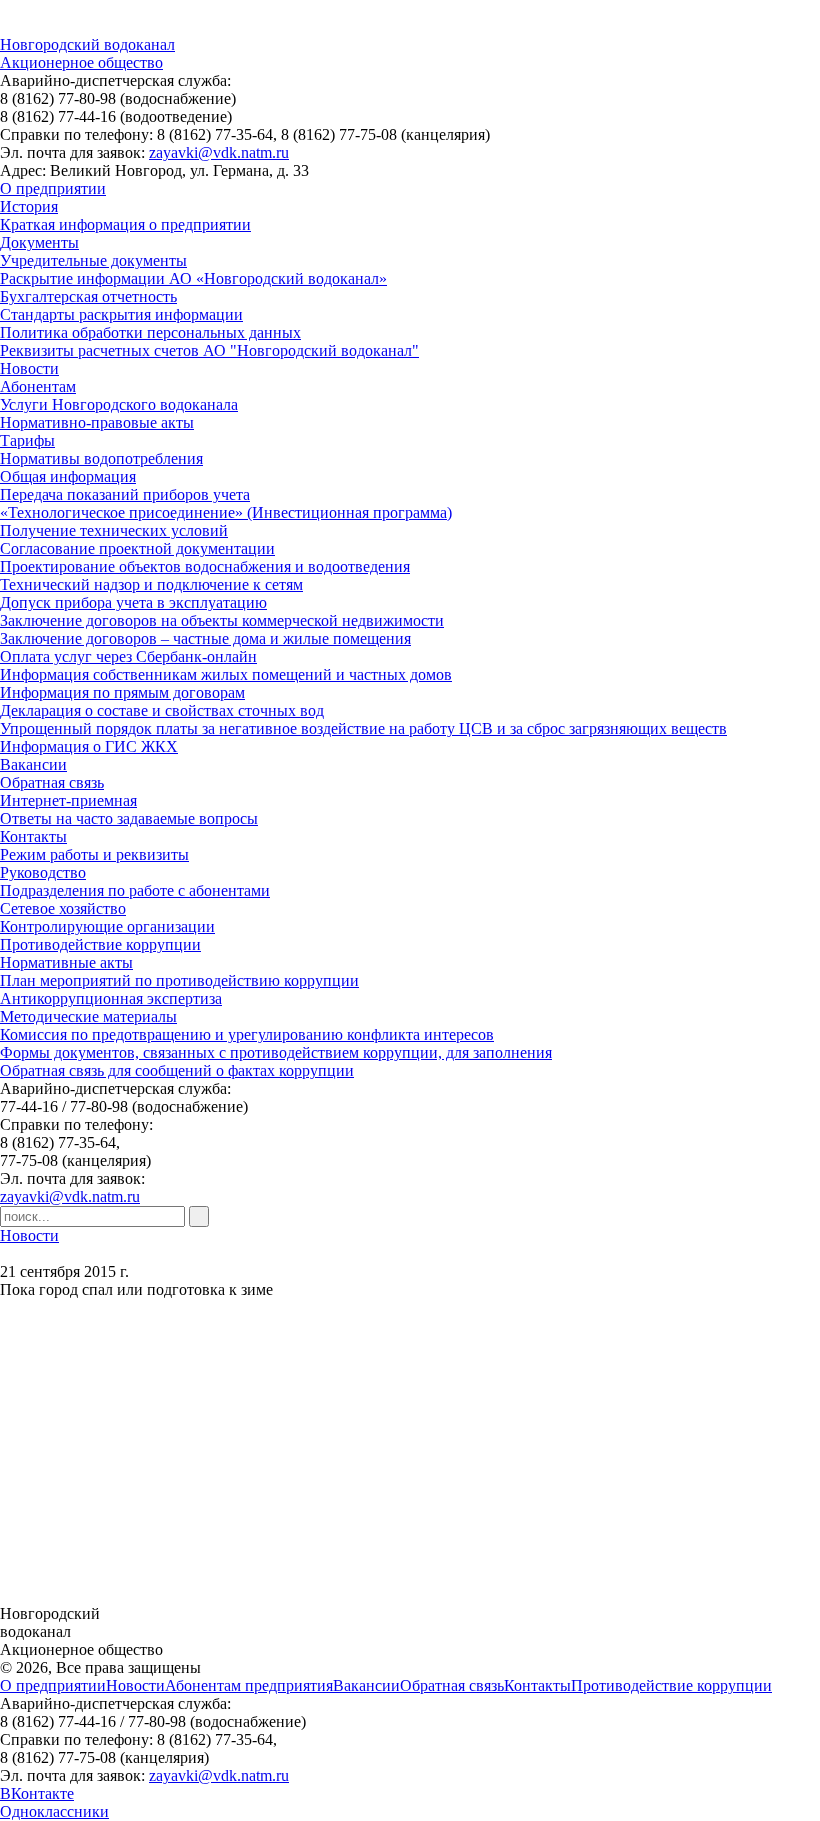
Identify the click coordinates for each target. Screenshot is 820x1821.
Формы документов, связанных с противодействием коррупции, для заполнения (276, 1052)
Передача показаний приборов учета (125, 494)
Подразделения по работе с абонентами (135, 890)
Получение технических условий (114, 530)
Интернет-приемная (68, 800)
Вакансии (33, 764)
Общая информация (68, 476)
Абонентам (38, 386)
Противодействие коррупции (100, 944)
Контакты (33, 836)
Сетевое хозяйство (63, 908)
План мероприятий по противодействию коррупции (179, 980)
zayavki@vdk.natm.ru (219, 152)
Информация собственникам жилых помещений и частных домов (226, 674)
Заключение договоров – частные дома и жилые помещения (205, 638)
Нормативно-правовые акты (97, 422)
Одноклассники (54, 1811)
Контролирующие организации (107, 926)
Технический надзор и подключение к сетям (151, 584)
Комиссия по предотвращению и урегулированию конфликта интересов (247, 1034)
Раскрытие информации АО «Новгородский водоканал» (193, 278)
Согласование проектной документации (137, 548)
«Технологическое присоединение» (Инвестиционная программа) (226, 512)
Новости (29, 368)
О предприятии (53, 188)
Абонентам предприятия (249, 1685)
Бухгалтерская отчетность (88, 296)
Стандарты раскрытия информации (121, 314)
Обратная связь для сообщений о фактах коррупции (177, 1070)
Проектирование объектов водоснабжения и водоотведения (205, 566)
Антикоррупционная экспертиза (111, 998)
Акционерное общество (81, 62)
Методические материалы (88, 1016)
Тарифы (27, 440)
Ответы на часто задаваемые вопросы (129, 818)
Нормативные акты (66, 962)
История (29, 206)
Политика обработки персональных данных (150, 332)
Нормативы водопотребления (101, 458)
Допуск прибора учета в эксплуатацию (133, 602)
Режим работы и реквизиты (94, 854)
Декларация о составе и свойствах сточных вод (162, 710)
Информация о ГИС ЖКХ (89, 746)
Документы (39, 242)
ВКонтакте (37, 1793)
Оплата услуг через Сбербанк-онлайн (128, 656)
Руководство (43, 872)
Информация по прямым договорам (122, 692)
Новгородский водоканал (87, 44)
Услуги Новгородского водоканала (119, 404)
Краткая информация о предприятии (125, 224)
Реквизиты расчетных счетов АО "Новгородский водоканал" (209, 350)
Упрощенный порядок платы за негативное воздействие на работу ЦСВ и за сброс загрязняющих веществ (363, 728)
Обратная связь (52, 782)
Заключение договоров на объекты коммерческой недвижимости (222, 620)
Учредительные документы (93, 260)
